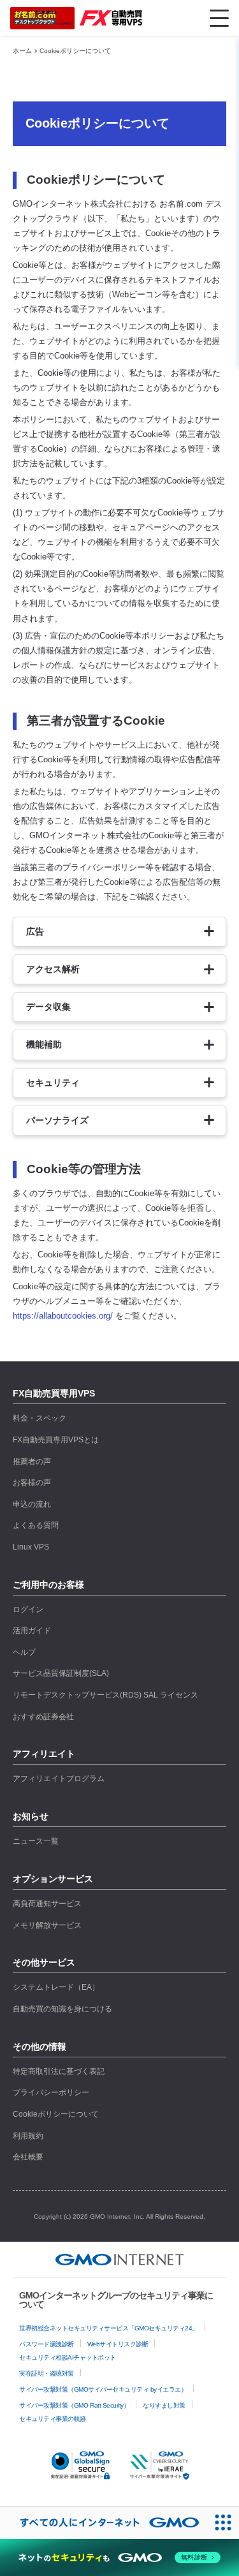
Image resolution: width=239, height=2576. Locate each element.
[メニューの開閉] (219, 18)
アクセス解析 (53, 969)
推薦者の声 (32, 1462)
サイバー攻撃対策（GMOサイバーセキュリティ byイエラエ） (103, 2389)
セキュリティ (53, 1083)
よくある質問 (36, 1525)
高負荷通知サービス (47, 1904)
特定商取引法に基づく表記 (59, 2071)
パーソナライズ (57, 1120)
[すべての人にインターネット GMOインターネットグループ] (103, 2523)
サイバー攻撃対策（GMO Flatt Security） (74, 2405)
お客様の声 (32, 1483)
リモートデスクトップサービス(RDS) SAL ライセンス (105, 1695)
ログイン (28, 1610)
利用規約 (28, 2136)
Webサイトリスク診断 (118, 2344)
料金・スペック (40, 1418)
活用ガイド (32, 1631)
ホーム (22, 51)
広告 (35, 931)
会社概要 (28, 2157)
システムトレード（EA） (56, 1987)
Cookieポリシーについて (75, 51)
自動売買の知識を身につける (62, 2009)
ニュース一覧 (36, 1841)
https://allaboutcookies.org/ (63, 1316)
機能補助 (44, 1044)
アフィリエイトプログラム (59, 1779)
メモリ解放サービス (47, 1925)
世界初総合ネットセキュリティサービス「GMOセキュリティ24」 (109, 2328)
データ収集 (48, 1007)
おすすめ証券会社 (43, 1717)
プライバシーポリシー (51, 2092)
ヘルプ (24, 1652)
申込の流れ (32, 1504)
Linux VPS (31, 1547)
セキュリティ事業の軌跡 (53, 2419)
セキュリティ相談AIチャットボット (68, 2358)
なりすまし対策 (164, 2405)
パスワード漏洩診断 (47, 2344)
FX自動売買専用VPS (54, 1393)
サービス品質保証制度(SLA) (61, 1673)
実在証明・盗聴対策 (47, 2373)
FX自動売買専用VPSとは (56, 1440)
